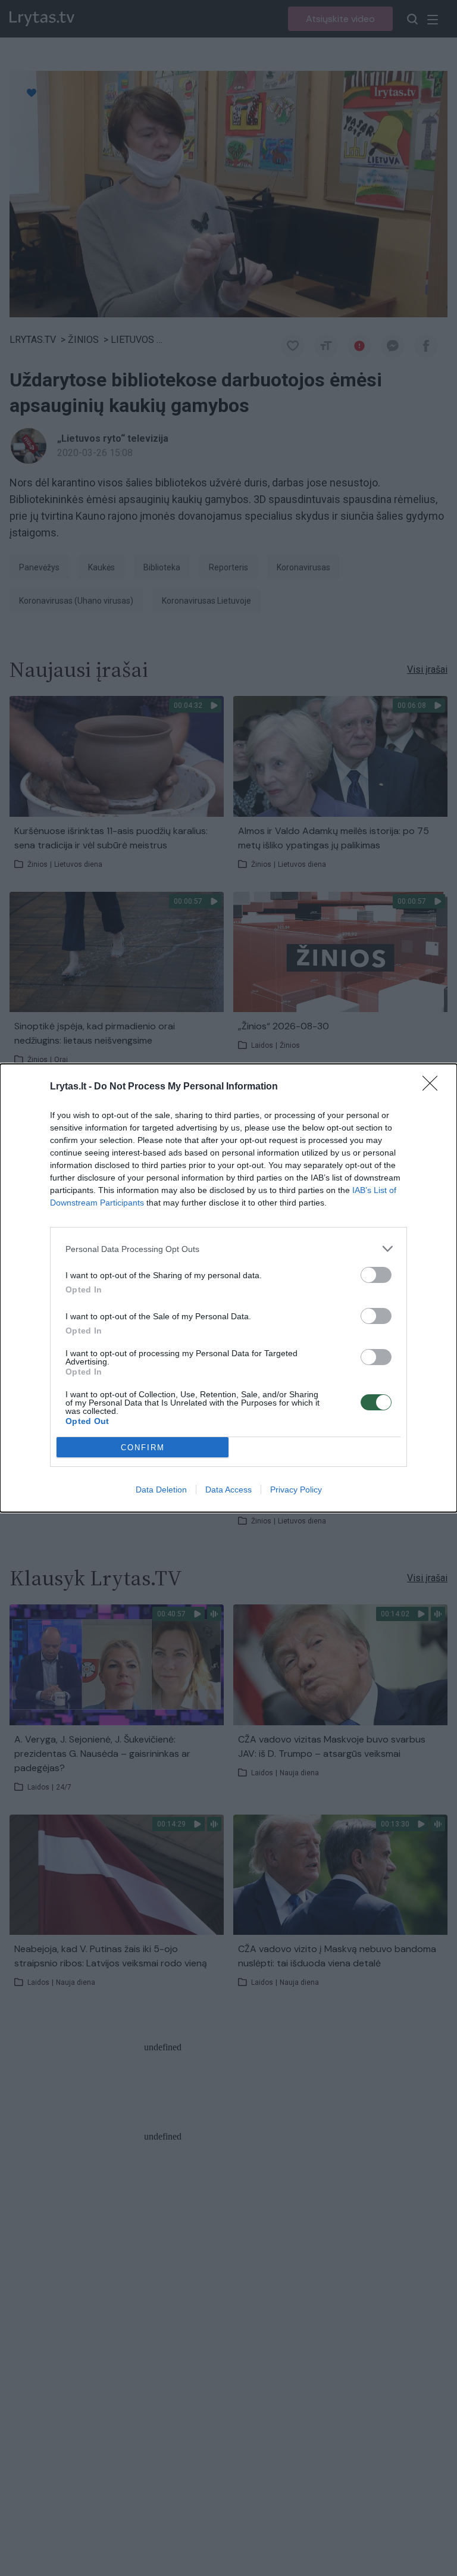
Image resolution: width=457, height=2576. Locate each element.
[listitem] (228, 1249)
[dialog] (228, 1288)
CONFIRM (143, 1448)
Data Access (228, 1490)
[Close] (434, 1087)
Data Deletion (161, 1490)
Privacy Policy (296, 1490)
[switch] (376, 1275)
